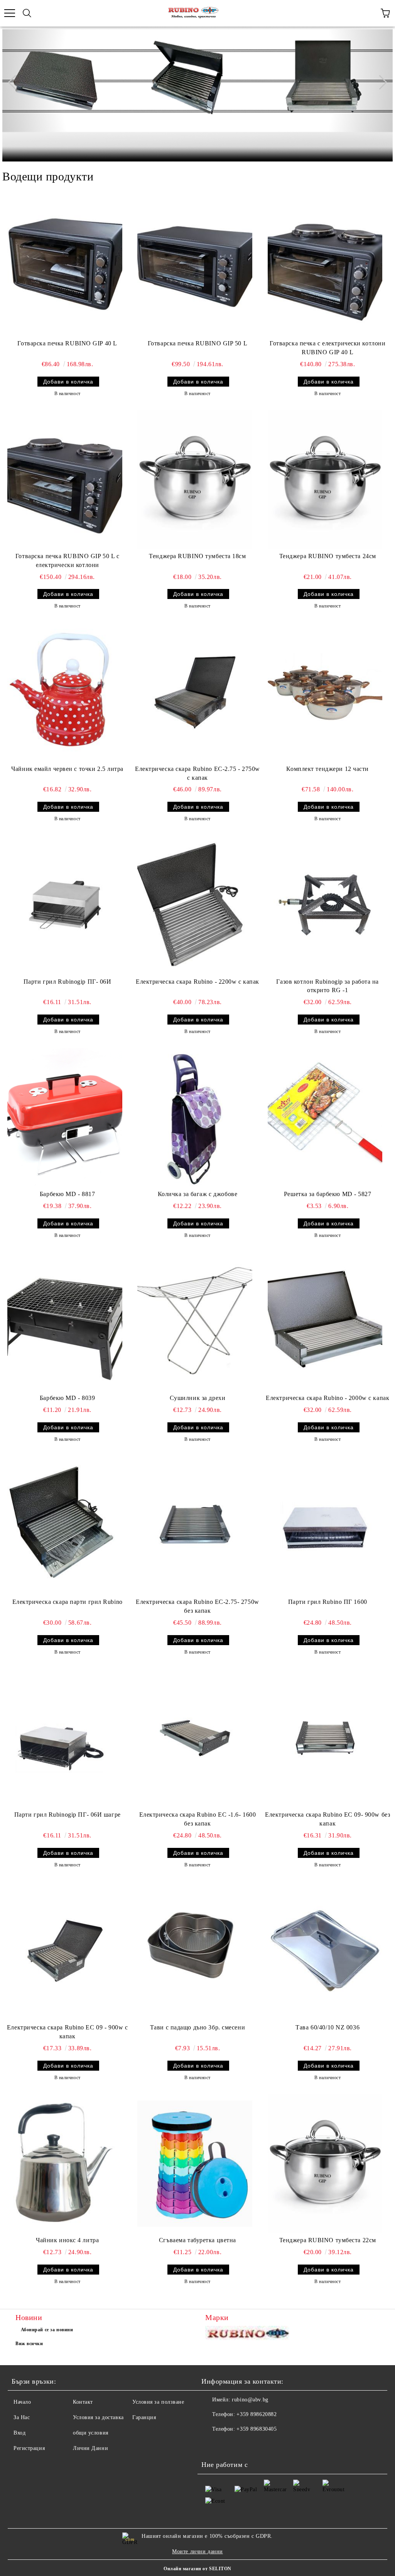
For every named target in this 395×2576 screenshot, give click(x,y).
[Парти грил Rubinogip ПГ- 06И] (65, 905)
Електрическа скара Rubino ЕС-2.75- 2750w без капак (197, 1606)
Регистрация (29, 2448)
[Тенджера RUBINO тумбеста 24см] (325, 480)
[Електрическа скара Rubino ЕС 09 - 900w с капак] (65, 1951)
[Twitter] (228, 2445)
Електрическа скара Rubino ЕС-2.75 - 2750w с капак (197, 773)
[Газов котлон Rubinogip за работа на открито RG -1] (325, 905)
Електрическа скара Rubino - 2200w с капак (197, 982)
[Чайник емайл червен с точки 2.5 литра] (65, 692)
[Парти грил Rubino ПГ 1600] (325, 1525)
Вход (19, 2433)
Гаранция (144, 2417)
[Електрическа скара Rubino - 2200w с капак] (195, 905)
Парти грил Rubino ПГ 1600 (328, 1602)
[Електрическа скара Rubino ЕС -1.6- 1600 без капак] (195, 1738)
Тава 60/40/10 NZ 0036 (327, 2027)
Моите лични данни (197, 2552)
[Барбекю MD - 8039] (65, 1321)
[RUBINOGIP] (249, 2335)
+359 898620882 (257, 2414)
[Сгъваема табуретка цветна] (195, 2164)
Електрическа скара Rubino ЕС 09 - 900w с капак (67, 2032)
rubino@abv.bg (250, 2400)
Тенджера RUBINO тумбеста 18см (197, 556)
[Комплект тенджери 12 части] (325, 692)
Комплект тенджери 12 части (327, 769)
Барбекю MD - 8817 (68, 1194)
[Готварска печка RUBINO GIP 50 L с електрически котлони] (65, 480)
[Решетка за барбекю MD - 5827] (325, 1117)
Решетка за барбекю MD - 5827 (328, 1194)
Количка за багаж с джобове (198, 1194)
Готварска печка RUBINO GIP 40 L (67, 343)
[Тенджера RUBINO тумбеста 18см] (195, 480)
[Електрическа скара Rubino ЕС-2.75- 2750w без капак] (195, 1525)
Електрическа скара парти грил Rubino (68, 1602)
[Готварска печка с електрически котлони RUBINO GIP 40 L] (325, 267)
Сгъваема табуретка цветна (197, 2240)
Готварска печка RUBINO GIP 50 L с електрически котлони (67, 560)
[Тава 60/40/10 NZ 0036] (325, 1951)
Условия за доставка (98, 2417)
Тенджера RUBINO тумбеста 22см (328, 2240)
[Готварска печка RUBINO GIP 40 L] (65, 267)
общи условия (91, 2433)
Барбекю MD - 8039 (68, 1398)
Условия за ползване (158, 2402)
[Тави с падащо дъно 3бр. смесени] (195, 1951)
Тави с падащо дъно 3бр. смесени (197, 2027)
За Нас (22, 2417)
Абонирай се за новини (47, 2330)
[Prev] (15, 82)
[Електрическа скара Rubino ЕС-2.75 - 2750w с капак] (195, 692)
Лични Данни (90, 2448)
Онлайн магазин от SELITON (197, 2569)
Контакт (83, 2402)
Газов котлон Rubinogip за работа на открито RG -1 (327, 986)
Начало (22, 2402)
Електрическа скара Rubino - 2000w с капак (327, 1398)
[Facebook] (211, 2445)
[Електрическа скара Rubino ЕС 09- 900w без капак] (325, 1738)
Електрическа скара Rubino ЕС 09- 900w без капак (327, 1819)
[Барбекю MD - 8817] (65, 1117)
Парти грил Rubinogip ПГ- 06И (68, 982)
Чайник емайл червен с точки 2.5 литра (67, 769)
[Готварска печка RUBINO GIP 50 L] (195, 267)
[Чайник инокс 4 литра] (65, 2164)
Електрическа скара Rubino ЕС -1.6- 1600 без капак (198, 1819)
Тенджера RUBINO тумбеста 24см (328, 556)
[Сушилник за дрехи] (195, 1321)
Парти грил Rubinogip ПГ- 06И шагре (68, 1815)
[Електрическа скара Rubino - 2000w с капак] (325, 1321)
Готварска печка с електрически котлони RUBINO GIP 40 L (327, 348)
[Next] (380, 82)
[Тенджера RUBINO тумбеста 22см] (325, 2164)
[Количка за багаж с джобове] (195, 1117)
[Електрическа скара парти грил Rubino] (65, 1525)
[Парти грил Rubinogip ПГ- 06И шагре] (65, 1738)
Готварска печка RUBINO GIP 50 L (197, 343)
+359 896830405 (257, 2429)
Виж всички (29, 2344)
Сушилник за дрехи (198, 1398)
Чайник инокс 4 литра (67, 2240)
